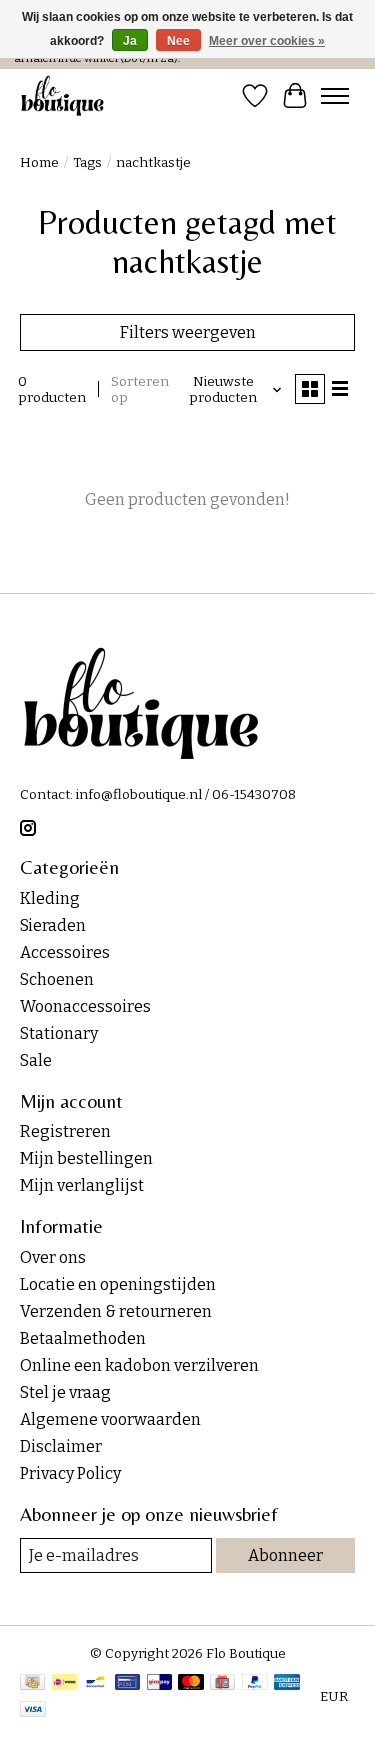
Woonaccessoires (85, 1006)
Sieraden (53, 925)
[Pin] (127, 1684)
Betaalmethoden (83, 1338)
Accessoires (65, 952)
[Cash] (32, 1684)
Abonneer (285, 1555)
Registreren (65, 1131)
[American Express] (287, 1684)
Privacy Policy (70, 1473)
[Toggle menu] (335, 96)
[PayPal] (255, 1684)
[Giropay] (159, 1684)
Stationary (59, 1033)
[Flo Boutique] (63, 95)
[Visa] (33, 1711)
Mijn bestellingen (86, 1158)
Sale (36, 1060)
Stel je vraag (65, 1392)
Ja (130, 41)
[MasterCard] (191, 1684)
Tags (87, 163)
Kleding (50, 898)
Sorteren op (140, 390)
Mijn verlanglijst (82, 1185)
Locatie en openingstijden (118, 1284)
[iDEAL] (64, 1684)
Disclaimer (61, 1446)
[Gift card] (222, 1684)
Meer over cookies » (267, 41)
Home (39, 163)
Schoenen (57, 979)
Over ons (53, 1257)
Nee (178, 41)
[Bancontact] (95, 1684)
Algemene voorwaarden (110, 1419)
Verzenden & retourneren (116, 1311)
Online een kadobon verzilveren (139, 1365)
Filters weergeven (188, 332)
